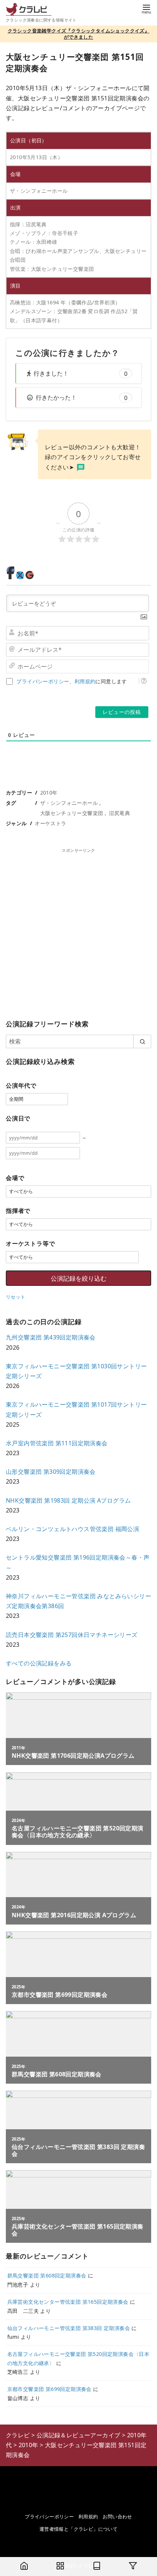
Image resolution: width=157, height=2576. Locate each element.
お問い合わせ (117, 2517)
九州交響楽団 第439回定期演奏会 (51, 1337)
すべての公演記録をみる (39, 1663)
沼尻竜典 (119, 813)
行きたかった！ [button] (82, 397)
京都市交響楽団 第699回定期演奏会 (49, 2389)
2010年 (49, 793)
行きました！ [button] (81, 373)
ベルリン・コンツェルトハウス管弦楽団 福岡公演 (72, 1529)
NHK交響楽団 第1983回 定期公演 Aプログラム (68, 1500)
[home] (24, 2567)
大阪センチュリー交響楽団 (72, 813)
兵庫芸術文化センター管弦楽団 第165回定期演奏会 (68, 2302)
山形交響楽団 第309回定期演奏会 (51, 1472)
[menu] (146, 9)
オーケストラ (50, 823)
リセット (16, 1297)
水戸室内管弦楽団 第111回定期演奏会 (57, 1443)
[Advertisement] (78, 932)
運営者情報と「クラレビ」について (78, 2529)
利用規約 (85, 681)
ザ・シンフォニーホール (69, 803)
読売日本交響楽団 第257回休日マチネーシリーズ (72, 1635)
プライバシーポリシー (43, 681)
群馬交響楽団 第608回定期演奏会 (47, 2275)
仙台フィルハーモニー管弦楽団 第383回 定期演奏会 (69, 2328)
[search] (142, 1041)
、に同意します (72, 681)
